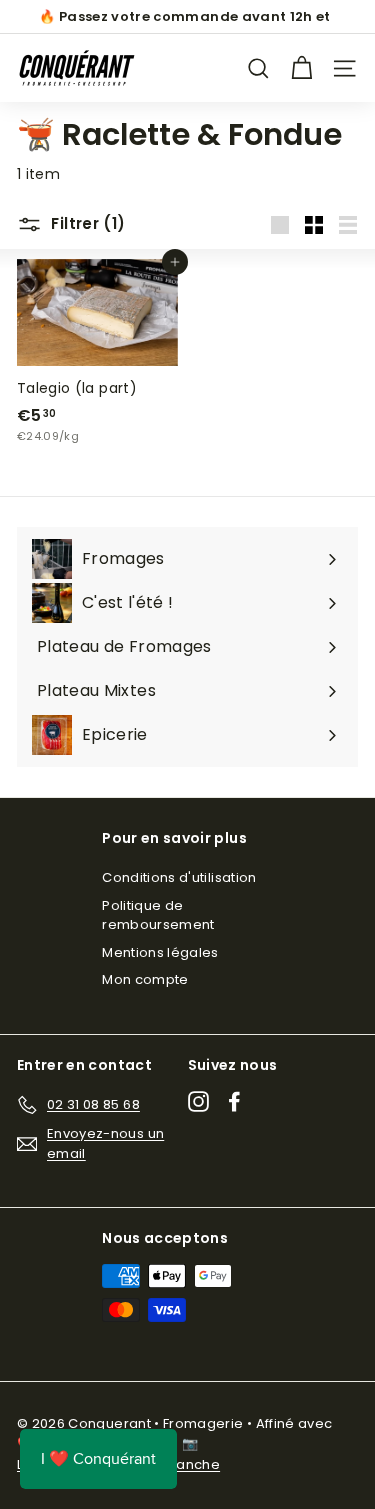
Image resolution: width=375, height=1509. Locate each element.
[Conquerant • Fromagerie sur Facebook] (234, 1101)
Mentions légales (160, 952)
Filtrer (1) (86, 223)
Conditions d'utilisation (179, 877)
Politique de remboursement (158, 915)
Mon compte (145, 979)
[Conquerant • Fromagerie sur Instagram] (198, 1101)
